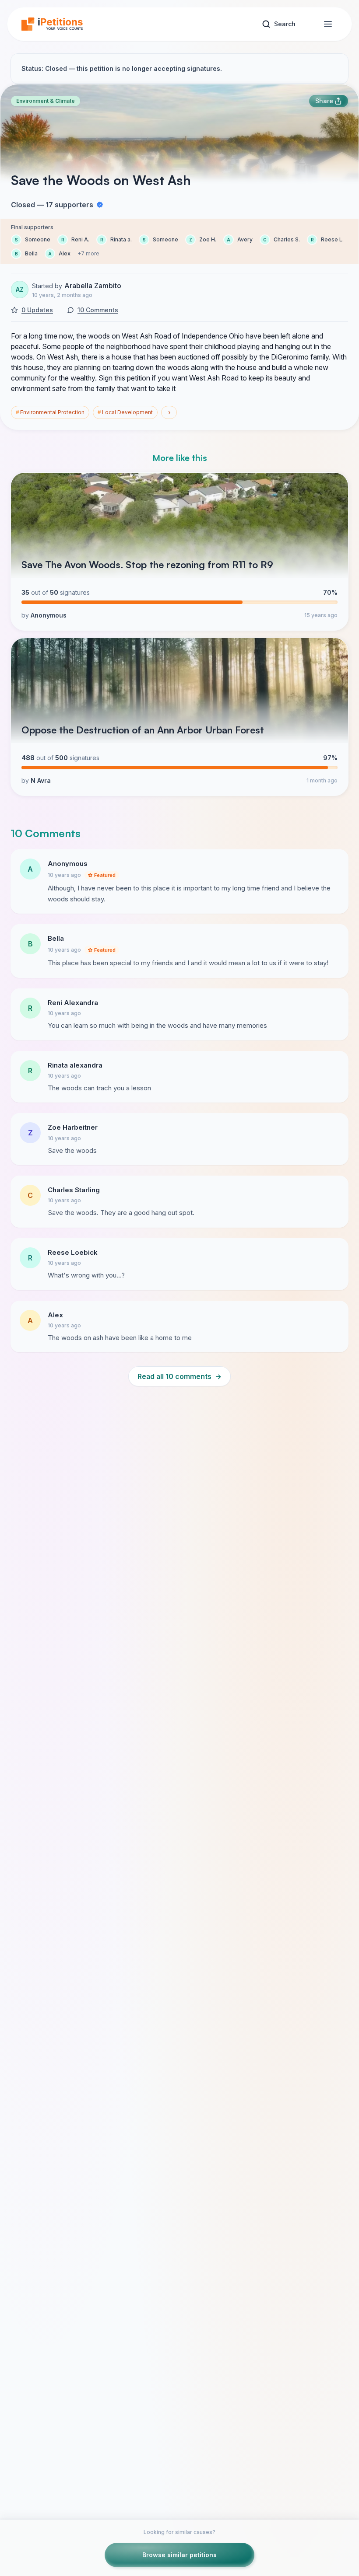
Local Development (125, 412)
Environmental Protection (50, 412)
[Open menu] (328, 24)
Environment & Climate (46, 101)
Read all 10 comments (179, 1376)
